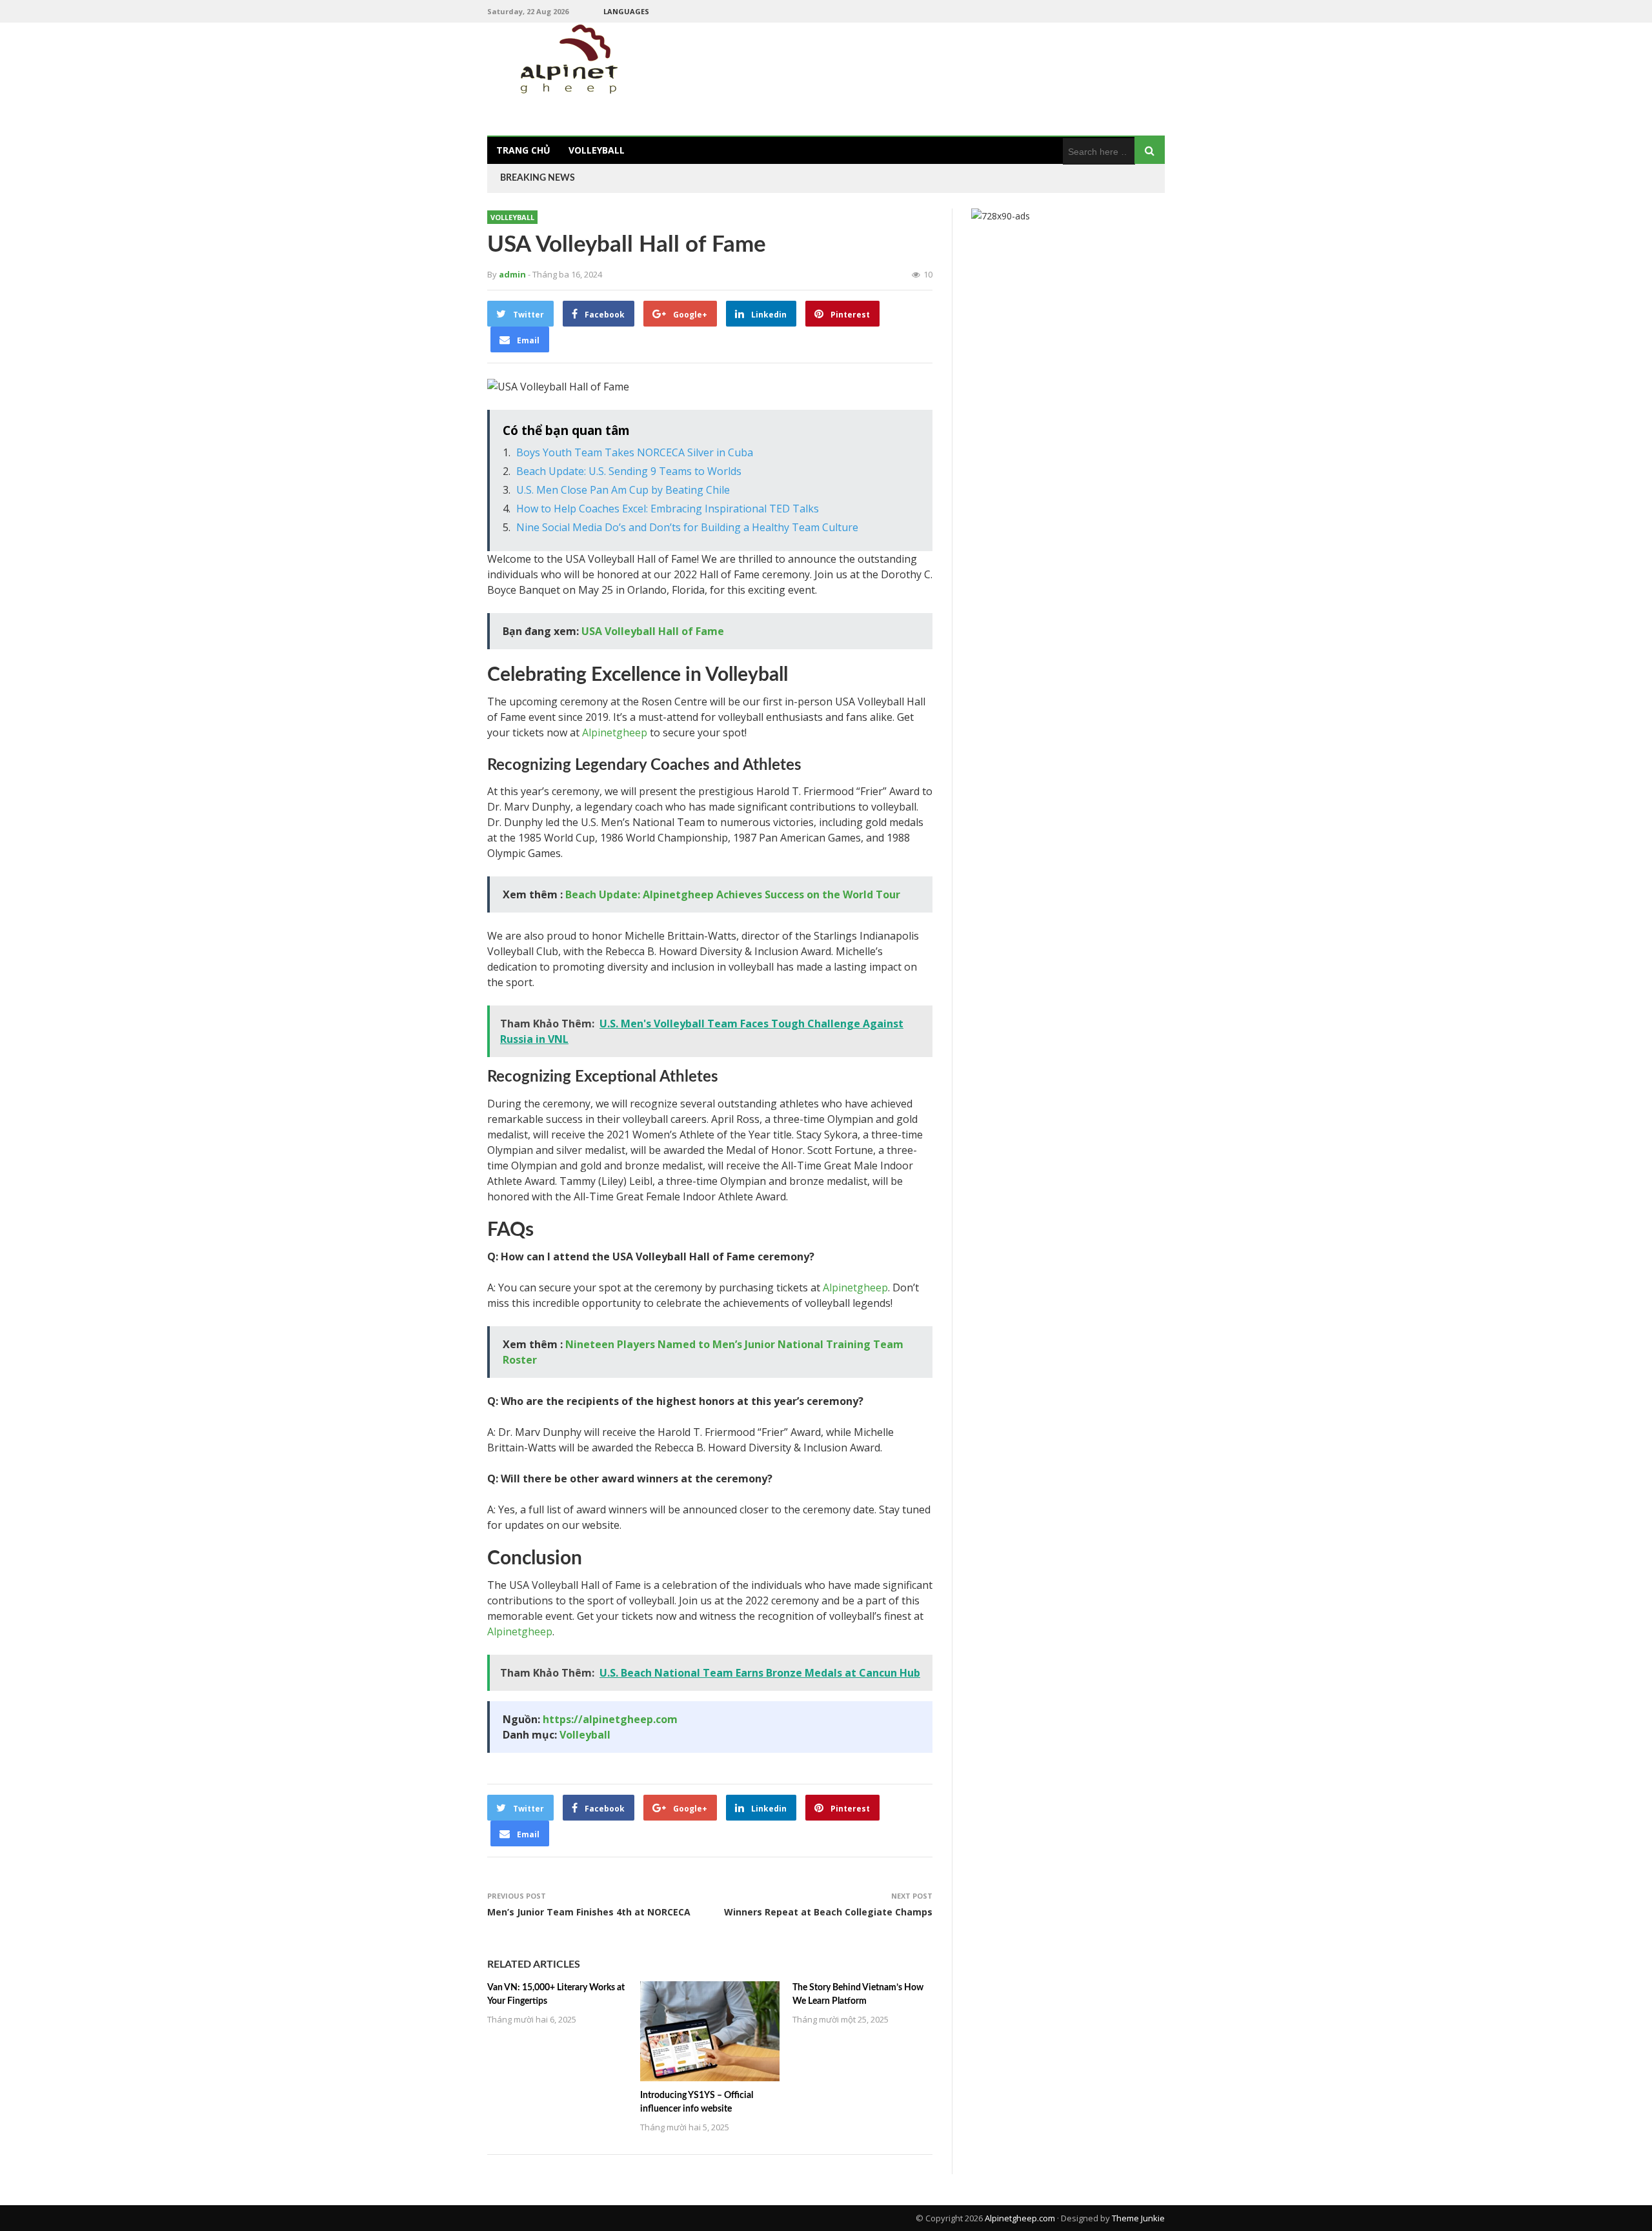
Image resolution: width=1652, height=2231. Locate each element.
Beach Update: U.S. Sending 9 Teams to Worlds (629, 471)
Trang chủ (523, 150)
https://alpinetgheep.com (610, 1719)
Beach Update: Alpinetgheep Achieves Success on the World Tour (733, 894)
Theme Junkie (1138, 2218)
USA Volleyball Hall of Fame (653, 631)
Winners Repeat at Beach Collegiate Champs (828, 1912)
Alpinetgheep (615, 732)
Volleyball (597, 150)
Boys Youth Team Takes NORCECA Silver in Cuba (635, 452)
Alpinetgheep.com (1020, 2218)
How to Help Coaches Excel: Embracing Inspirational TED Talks (668, 509)
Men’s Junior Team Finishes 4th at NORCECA (589, 1912)
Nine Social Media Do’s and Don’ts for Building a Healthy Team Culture (687, 527)
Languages (626, 11)
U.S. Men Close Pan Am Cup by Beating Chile (623, 490)
